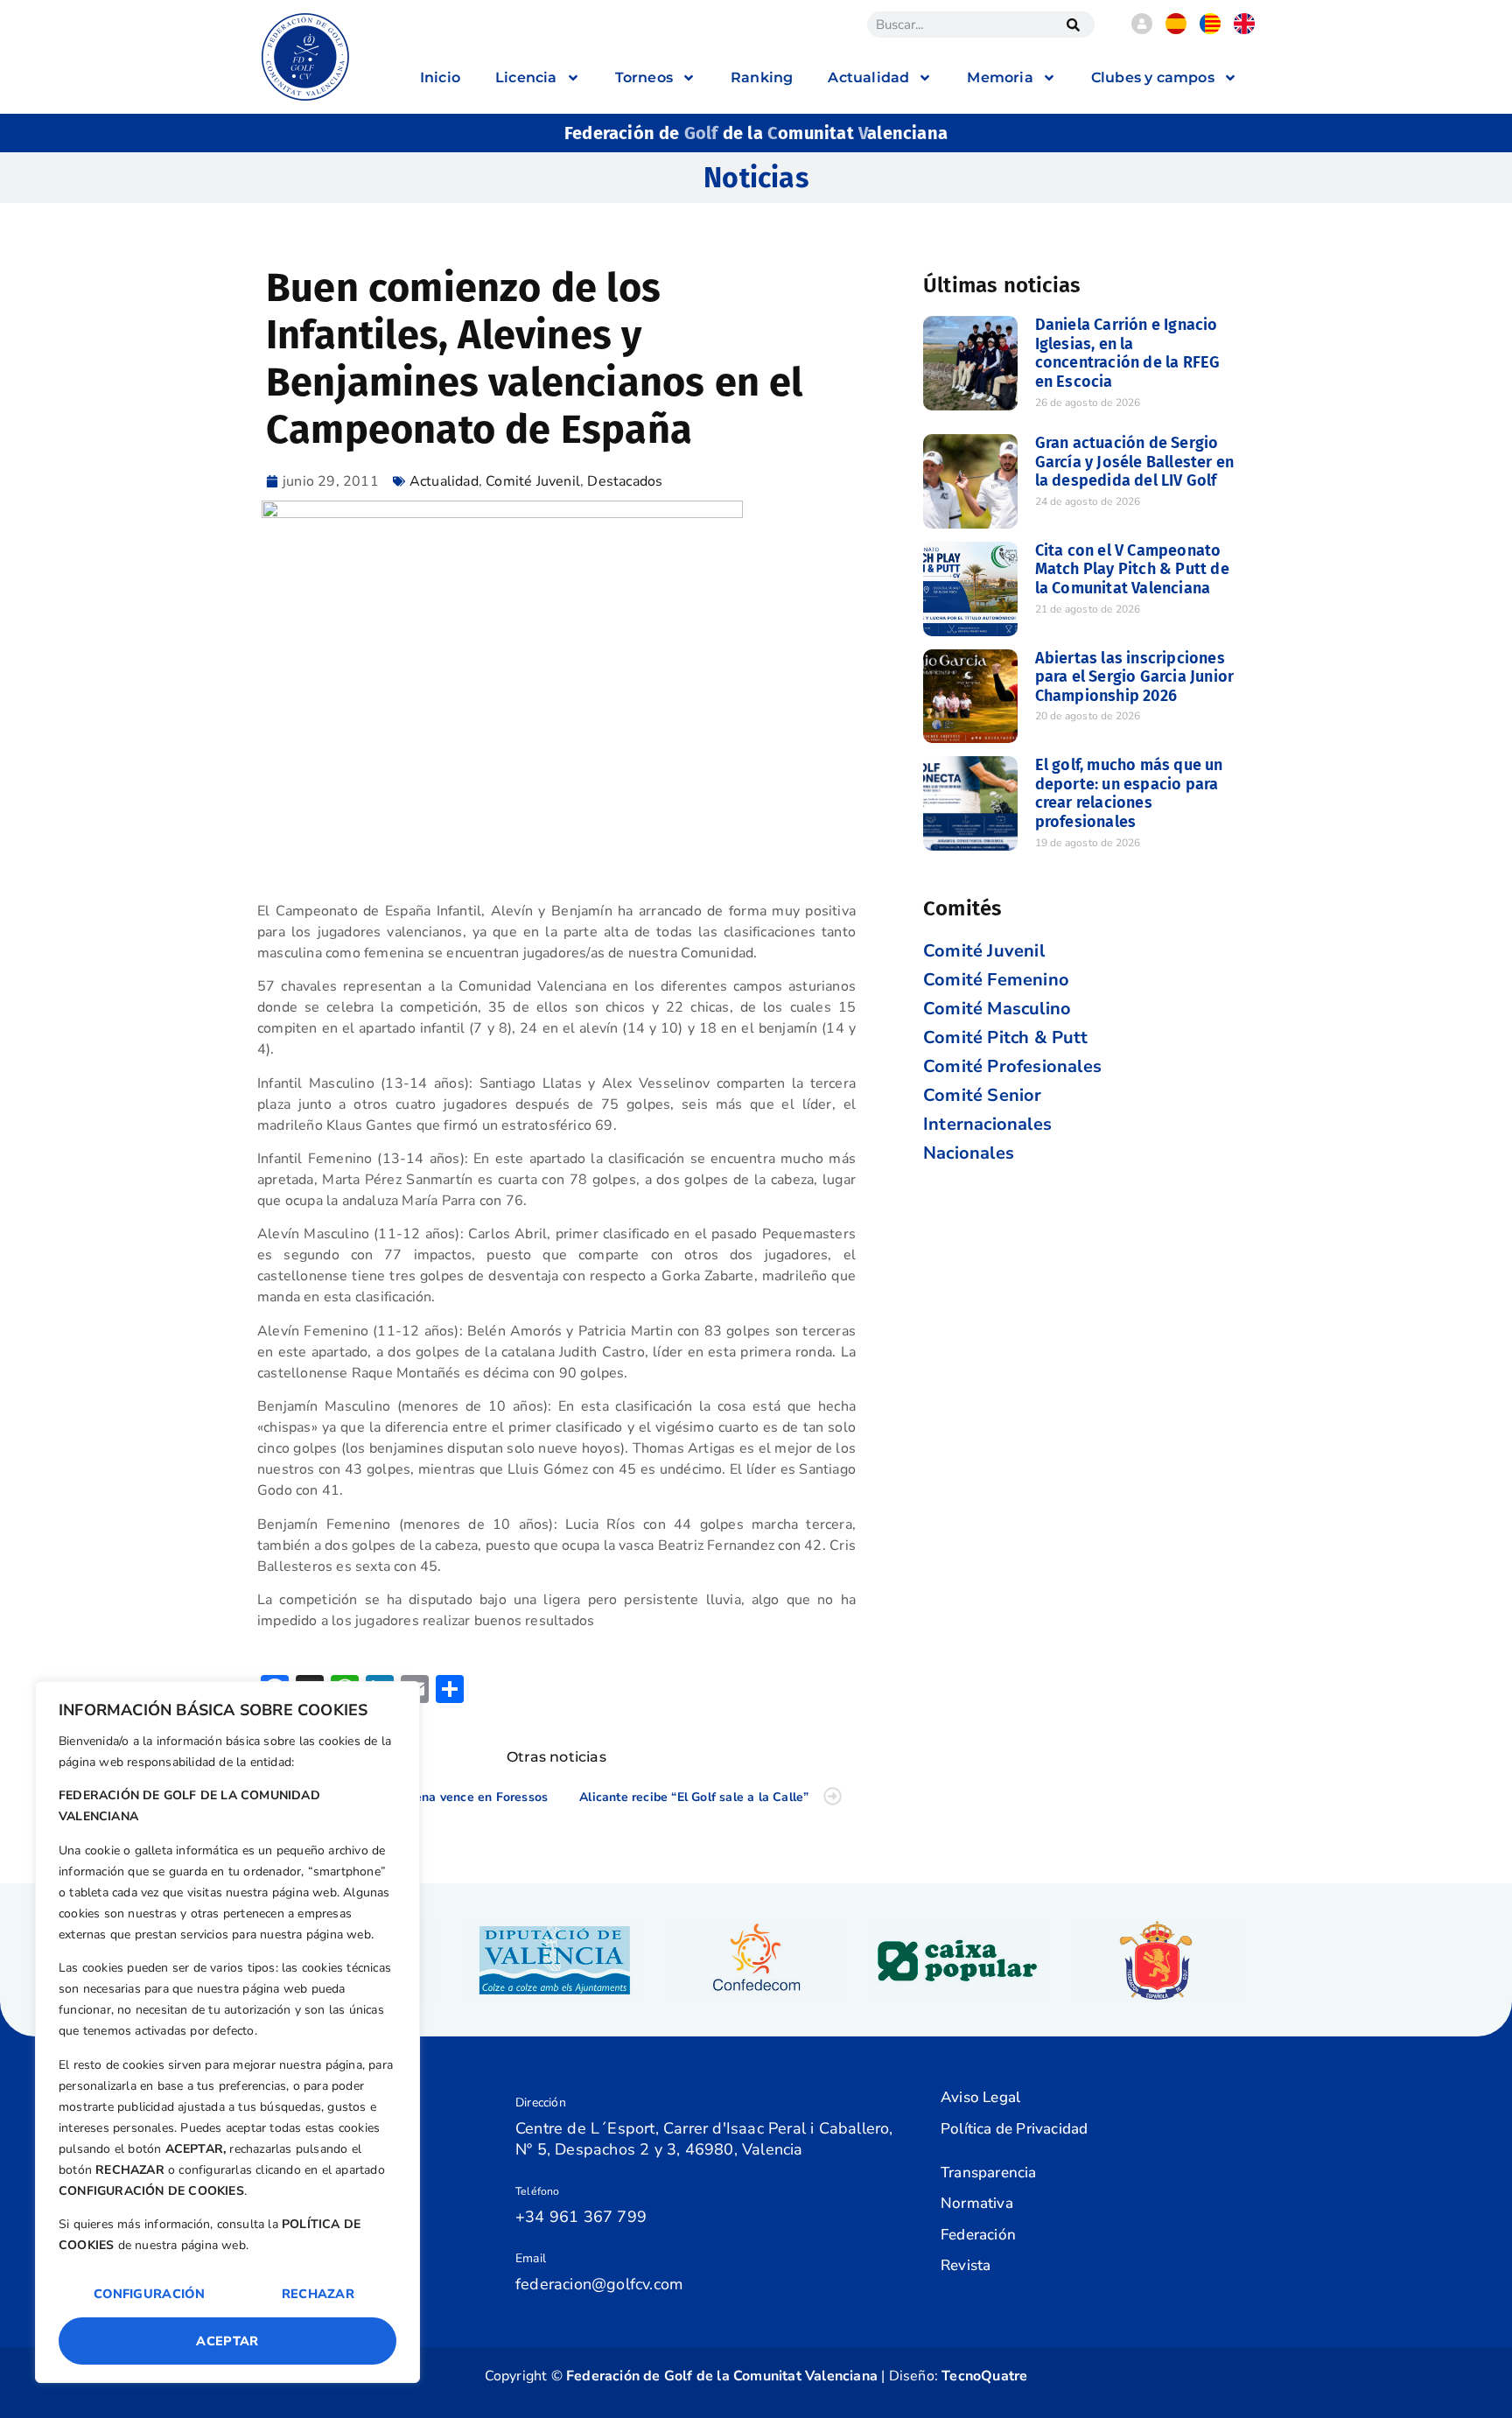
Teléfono (538, 2191)
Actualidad (444, 481)
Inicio (440, 77)
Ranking (762, 77)
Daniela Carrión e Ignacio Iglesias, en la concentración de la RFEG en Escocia (1128, 353)
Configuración (149, 2294)
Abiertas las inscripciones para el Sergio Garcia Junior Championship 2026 (1135, 677)
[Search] (1073, 25)
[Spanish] (1176, 30)
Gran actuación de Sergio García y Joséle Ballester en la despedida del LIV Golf (1135, 462)
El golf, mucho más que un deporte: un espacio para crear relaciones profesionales (1129, 793)
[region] (227, 2032)
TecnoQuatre (984, 2376)
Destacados (625, 481)
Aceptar (227, 2341)
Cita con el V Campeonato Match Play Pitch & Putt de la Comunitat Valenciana (1132, 569)
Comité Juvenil (533, 481)
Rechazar (318, 2294)
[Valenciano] (1210, 30)
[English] (1244, 30)
